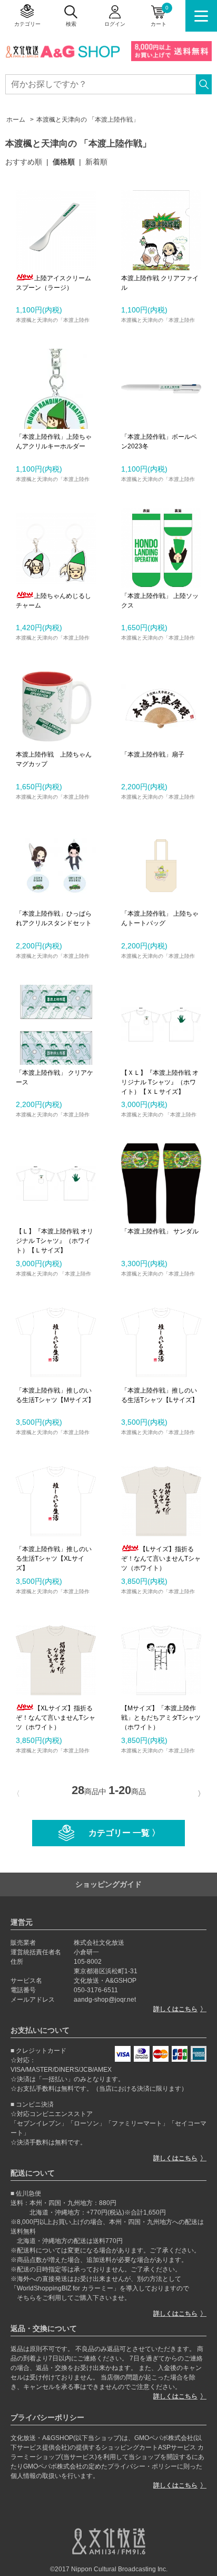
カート (160, 16)
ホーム (16, 120)
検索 (71, 24)
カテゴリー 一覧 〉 (124, 1833)
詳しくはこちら (175, 2009)
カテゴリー (27, 24)
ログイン (115, 24)
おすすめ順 (24, 162)
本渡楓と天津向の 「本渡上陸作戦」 (88, 120)
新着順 (96, 162)
